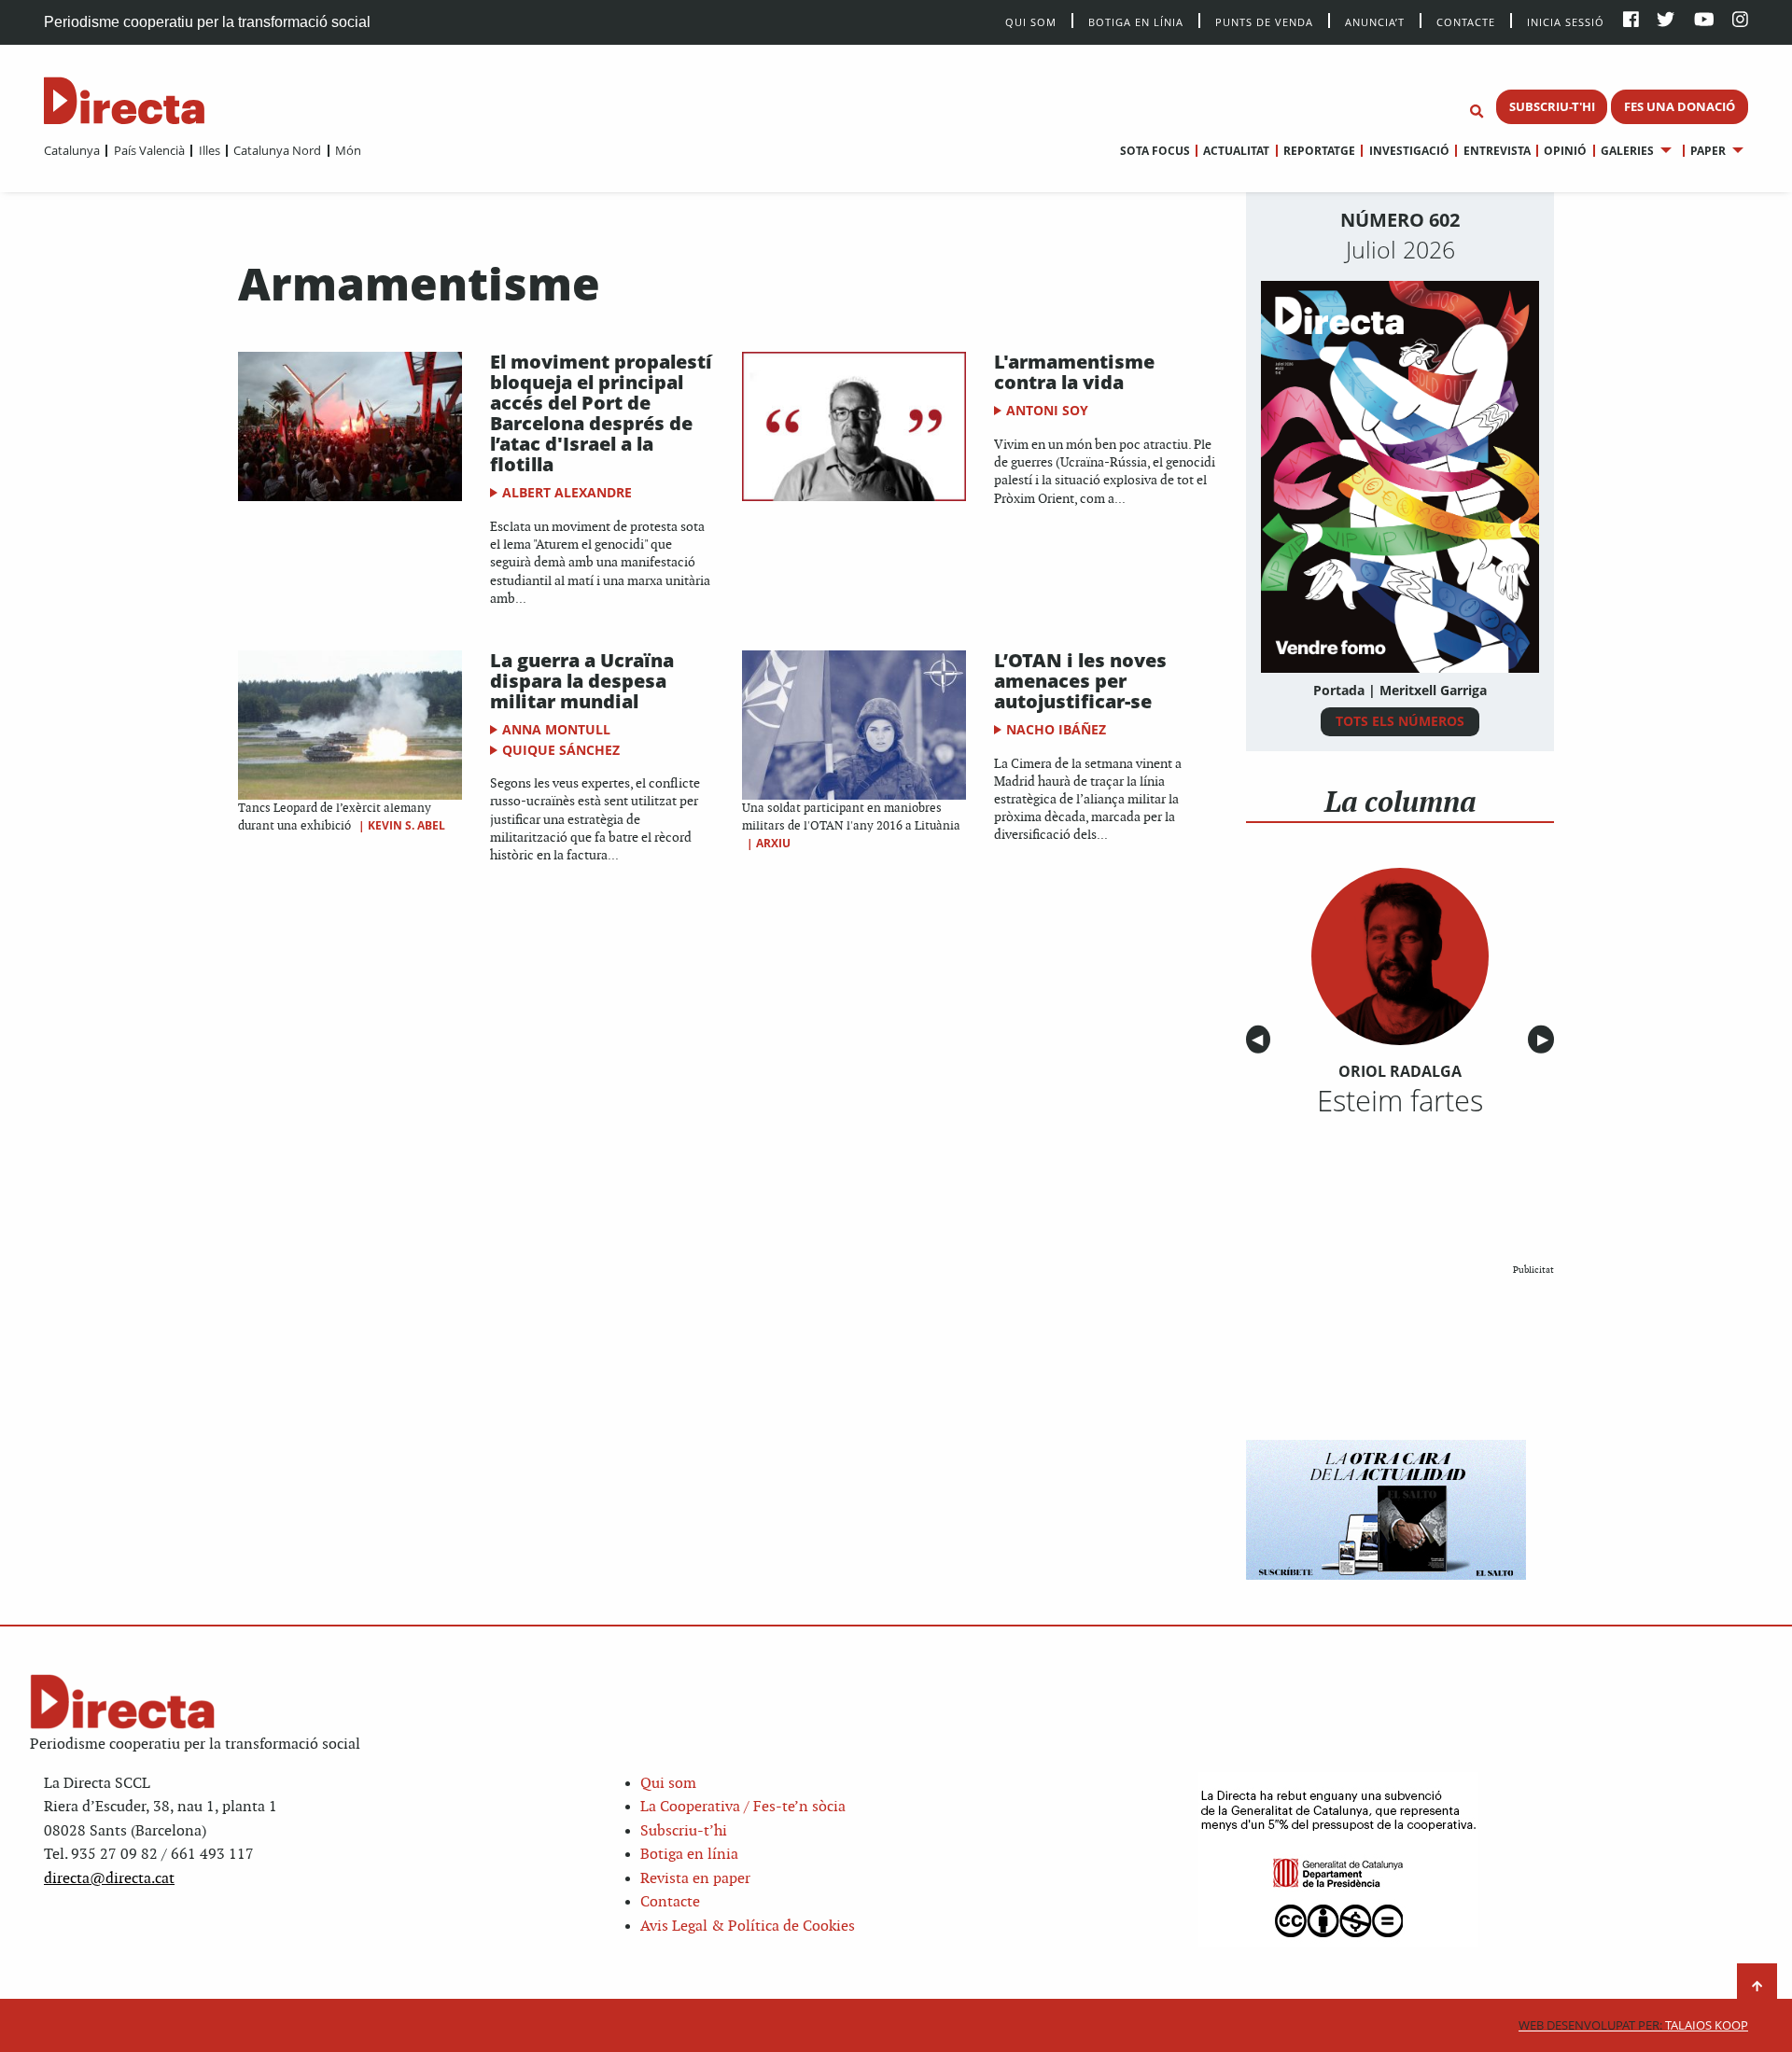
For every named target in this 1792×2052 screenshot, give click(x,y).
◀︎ (1261, 1040)
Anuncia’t (1375, 21)
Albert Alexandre (567, 492)
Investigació (1409, 151)
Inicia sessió (1566, 21)
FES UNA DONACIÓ (1680, 106)
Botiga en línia (1136, 21)
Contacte (1466, 21)
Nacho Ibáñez (1056, 729)
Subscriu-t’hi (684, 1831)
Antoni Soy (1047, 410)
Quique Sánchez (561, 750)
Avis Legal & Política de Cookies (748, 1926)
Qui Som (1031, 22)
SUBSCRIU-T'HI (1552, 106)
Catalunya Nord (277, 150)
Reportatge (1319, 151)
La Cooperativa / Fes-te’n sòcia (743, 1807)
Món (348, 150)
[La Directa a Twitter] (1666, 21)
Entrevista (1497, 151)
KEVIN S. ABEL (406, 825)
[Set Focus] (1477, 112)
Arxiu (773, 843)
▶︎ (1546, 1040)
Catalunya (72, 150)
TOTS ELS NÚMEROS (1400, 721)
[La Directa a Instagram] (1740, 21)
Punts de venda (1264, 21)
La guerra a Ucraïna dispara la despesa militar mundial (582, 681)
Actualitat (1236, 151)
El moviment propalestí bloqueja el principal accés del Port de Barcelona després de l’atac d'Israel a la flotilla (601, 413)
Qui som (668, 1784)
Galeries (1627, 151)
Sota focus (1155, 151)
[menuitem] (72, 150)
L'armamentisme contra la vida (1074, 372)
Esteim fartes (1400, 1100)
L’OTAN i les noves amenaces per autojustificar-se (1080, 681)
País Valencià (149, 150)
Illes (209, 150)
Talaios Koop (1633, 2025)
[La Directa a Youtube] (1704, 21)
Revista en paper (695, 1879)
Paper (1708, 151)
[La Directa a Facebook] (1631, 21)
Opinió (1565, 151)
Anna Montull (556, 729)
